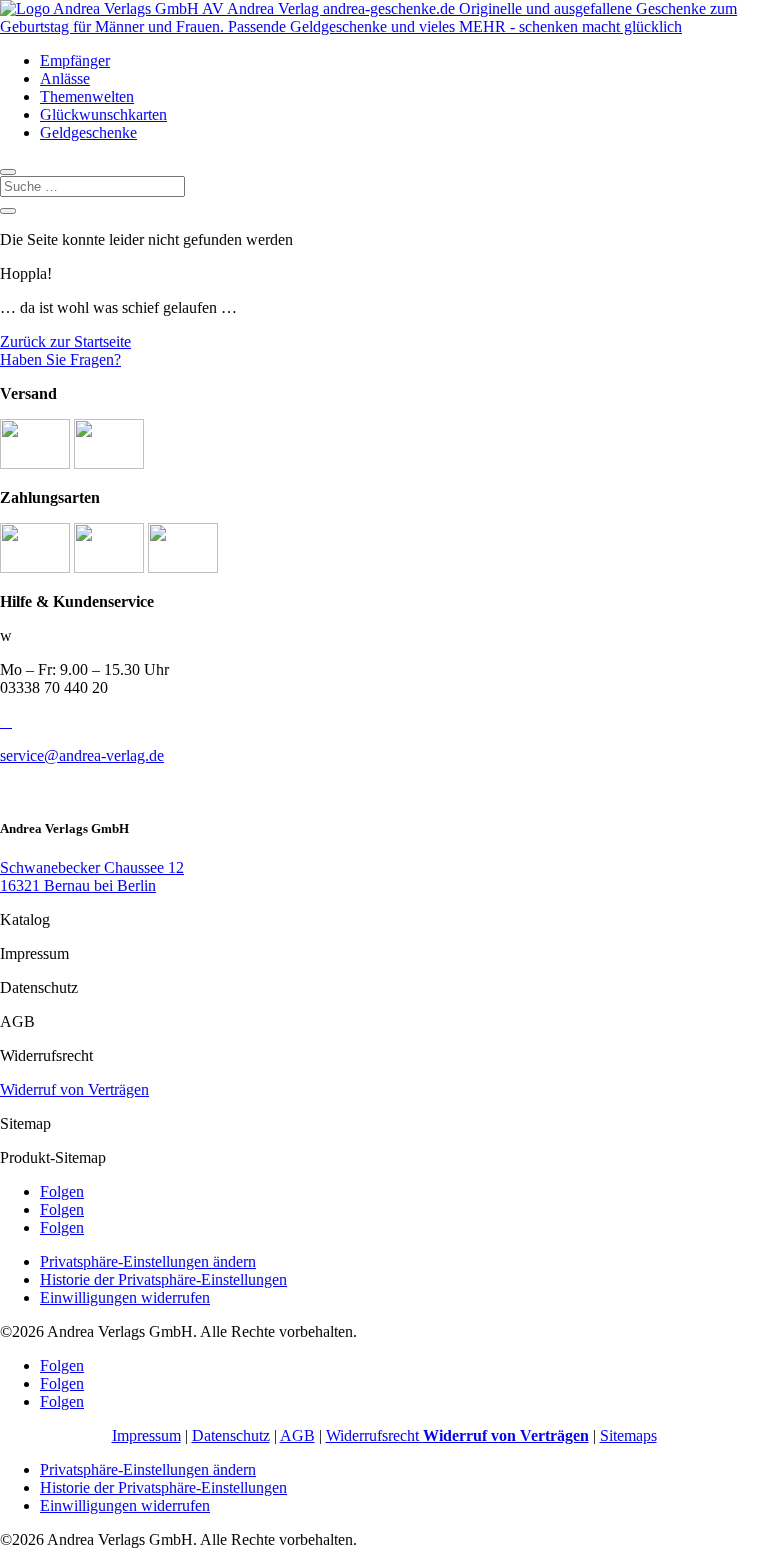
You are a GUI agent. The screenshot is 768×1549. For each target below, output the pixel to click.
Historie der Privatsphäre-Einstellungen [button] (163, 1279)
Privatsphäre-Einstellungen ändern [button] (148, 1261)
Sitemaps (628, 1435)
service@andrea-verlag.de (82, 755)
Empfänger (75, 60)
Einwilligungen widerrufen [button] (125, 1297)
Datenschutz (231, 1435)
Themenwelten (87, 96)
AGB (297, 1435)
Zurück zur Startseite (65, 341)
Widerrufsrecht (457, 1435)
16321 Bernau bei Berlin (78, 885)
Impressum (146, 1435)
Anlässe (65, 78)
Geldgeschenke (88, 132)
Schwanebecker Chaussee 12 (92, 867)
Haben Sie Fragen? (60, 359)
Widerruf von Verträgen (74, 1089)
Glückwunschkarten (103, 114)
